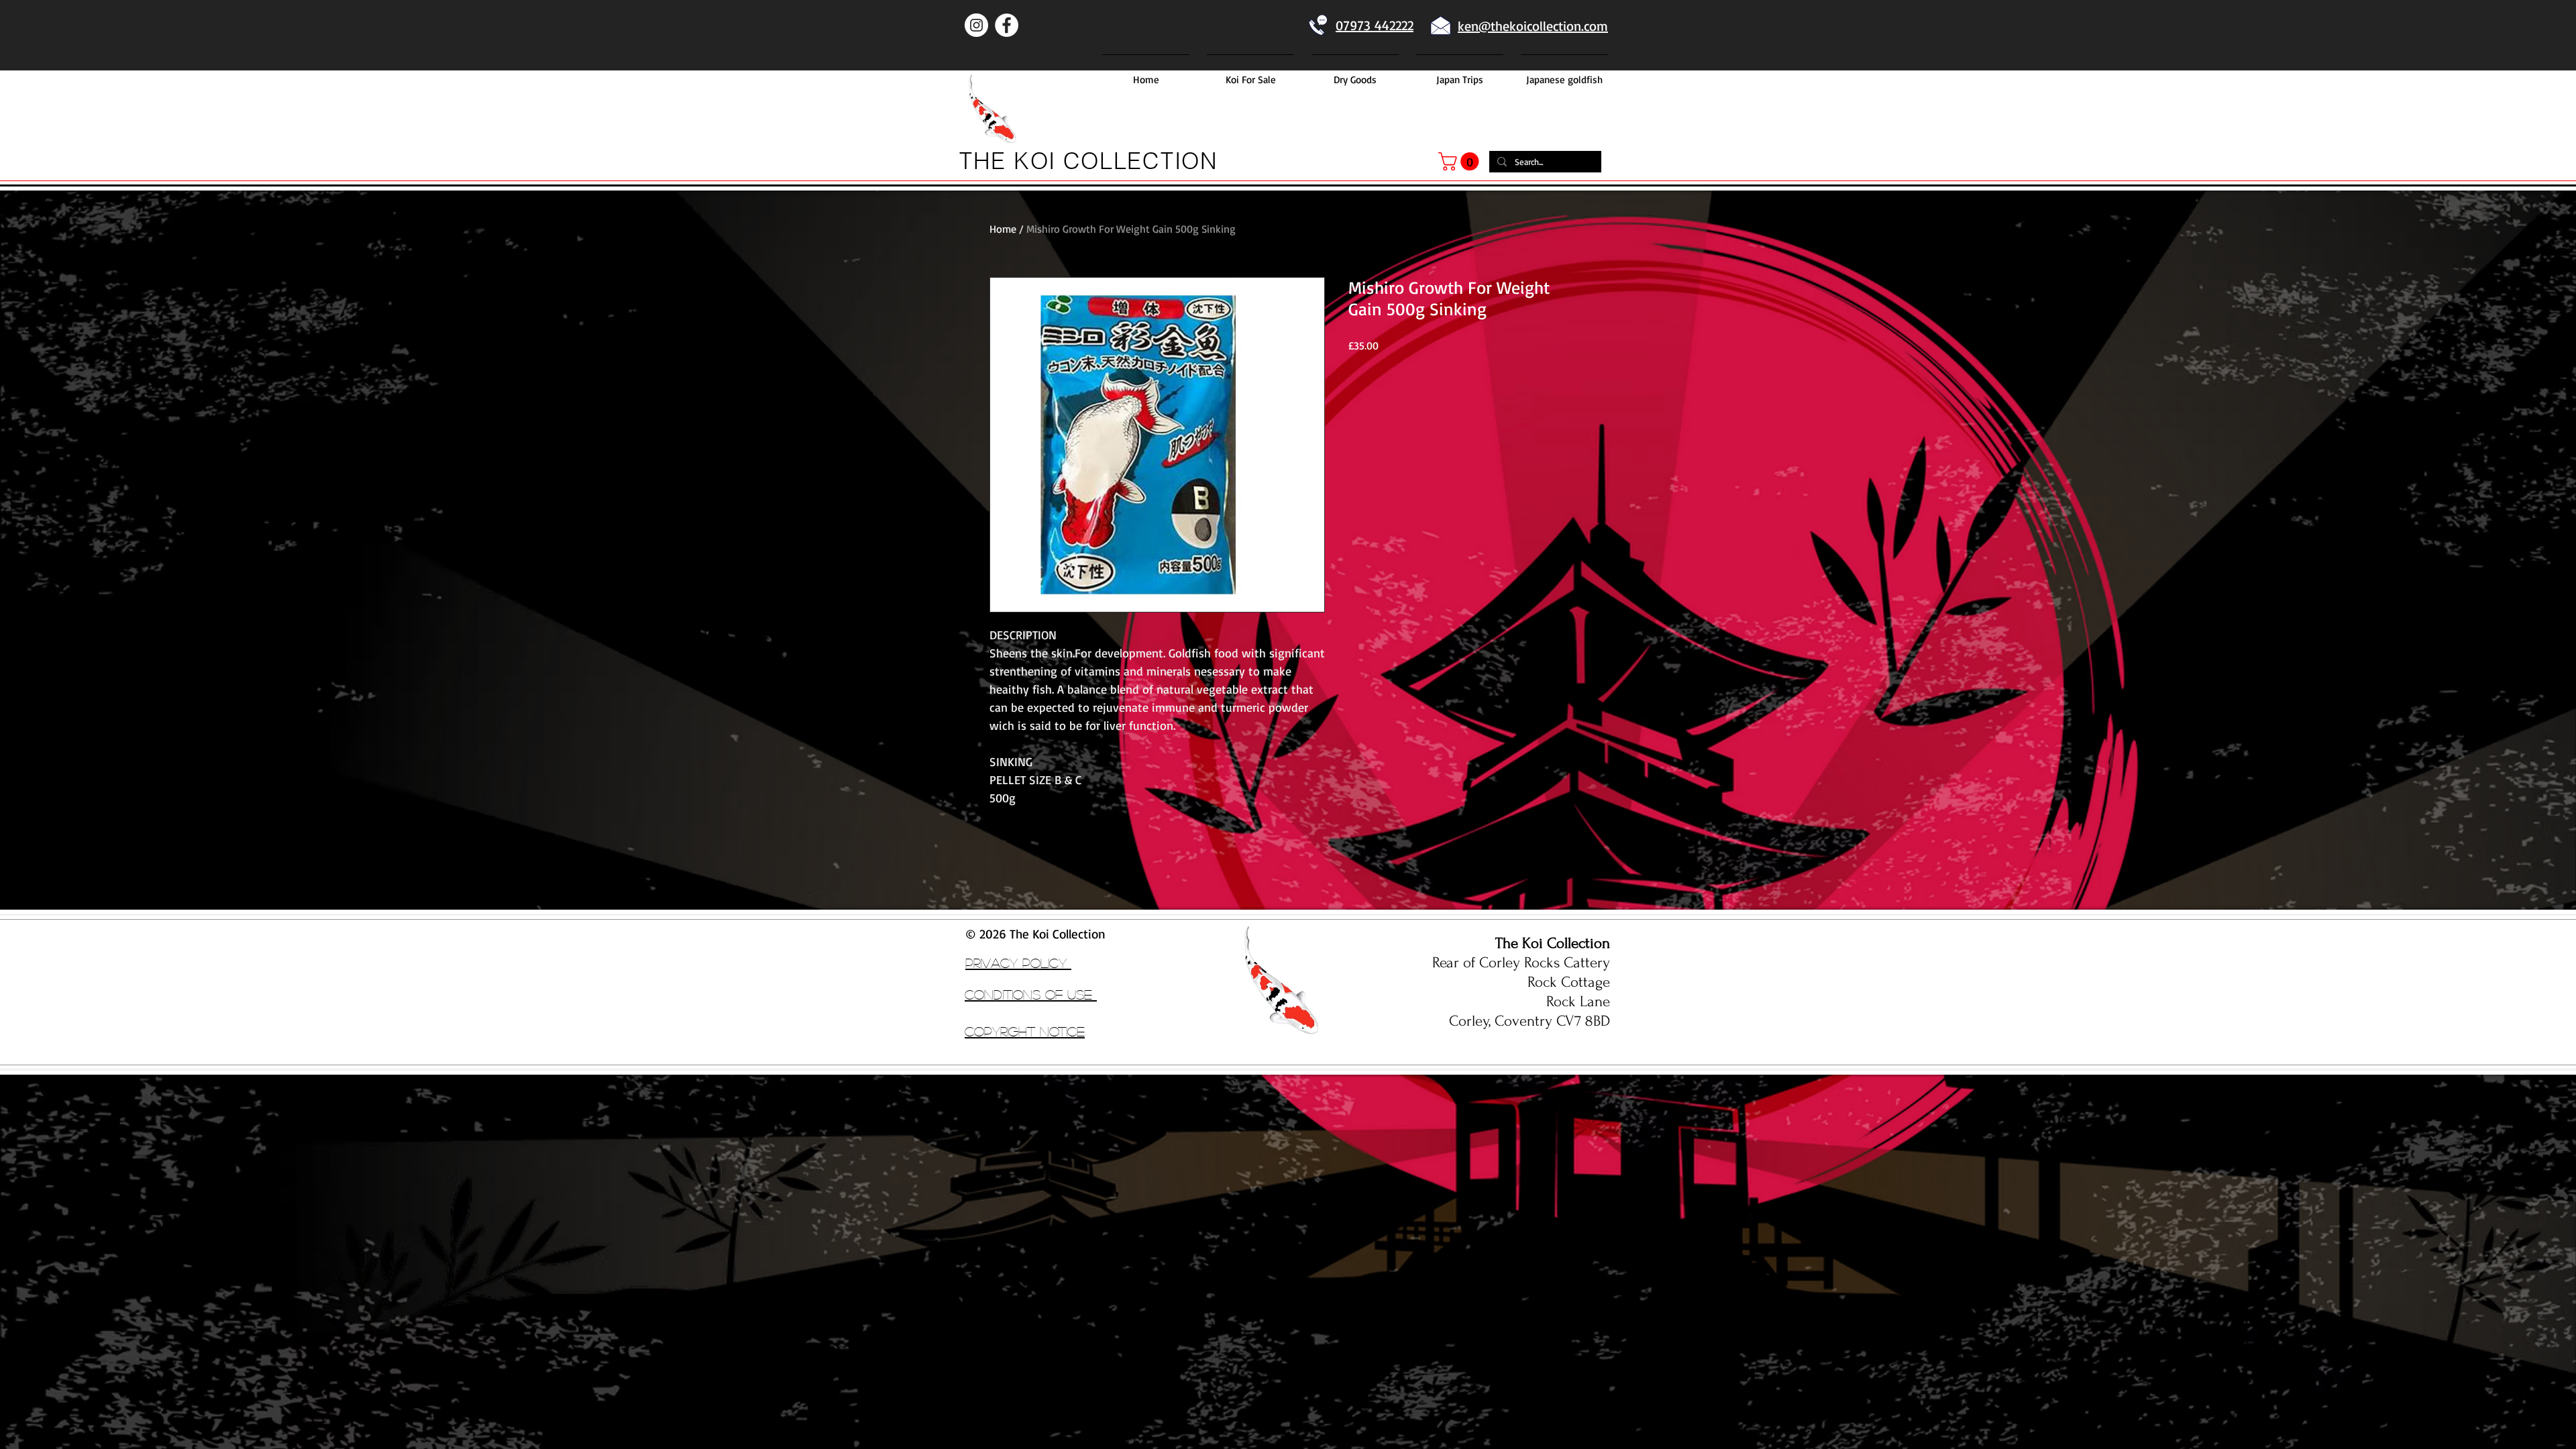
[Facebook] (1007, 25)
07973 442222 (1375, 25)
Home (1003, 229)
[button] (1461, 161)
